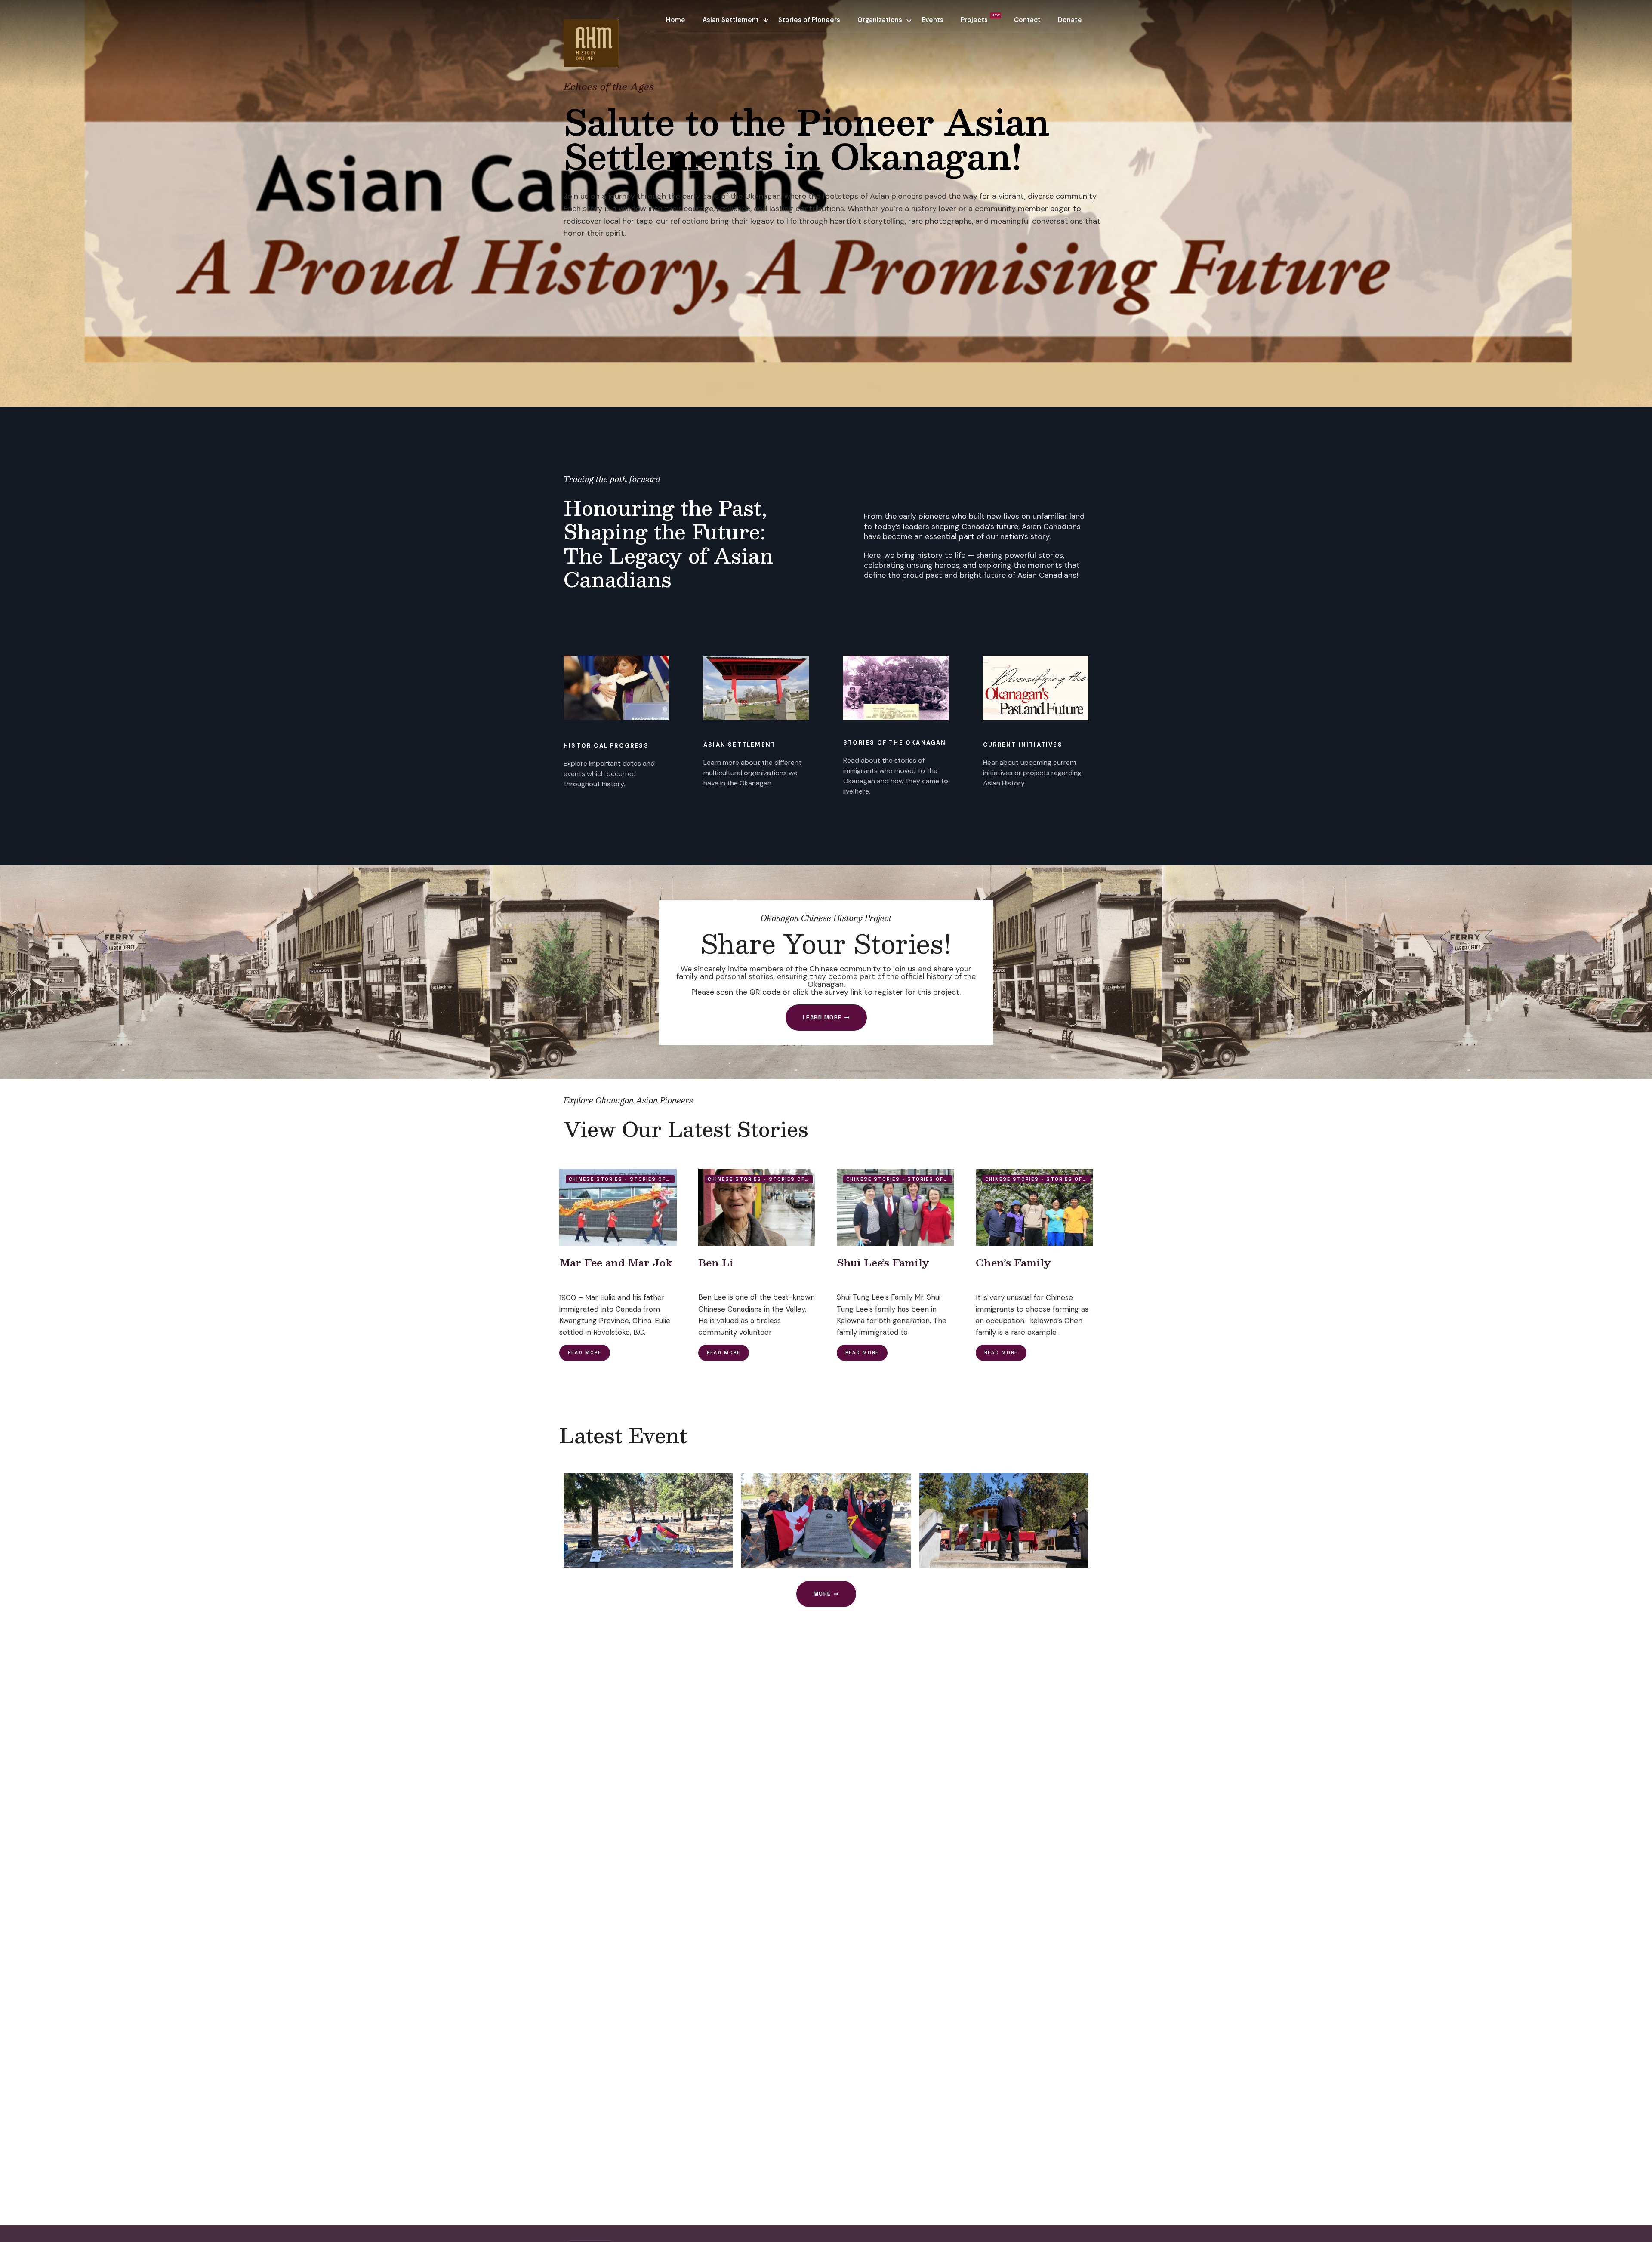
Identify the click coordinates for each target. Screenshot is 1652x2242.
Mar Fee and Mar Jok (616, 1262)
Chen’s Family (1013, 1262)
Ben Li (716, 1262)
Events (932, 20)
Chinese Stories (596, 1179)
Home (676, 20)
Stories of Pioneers (809, 20)
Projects (974, 20)
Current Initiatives (1023, 745)
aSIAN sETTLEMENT (740, 745)
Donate (1070, 20)
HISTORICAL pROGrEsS (606, 746)
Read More (585, 1352)
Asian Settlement (731, 20)
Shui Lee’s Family (883, 1262)
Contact (1027, 20)
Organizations (880, 20)
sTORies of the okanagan (895, 743)
